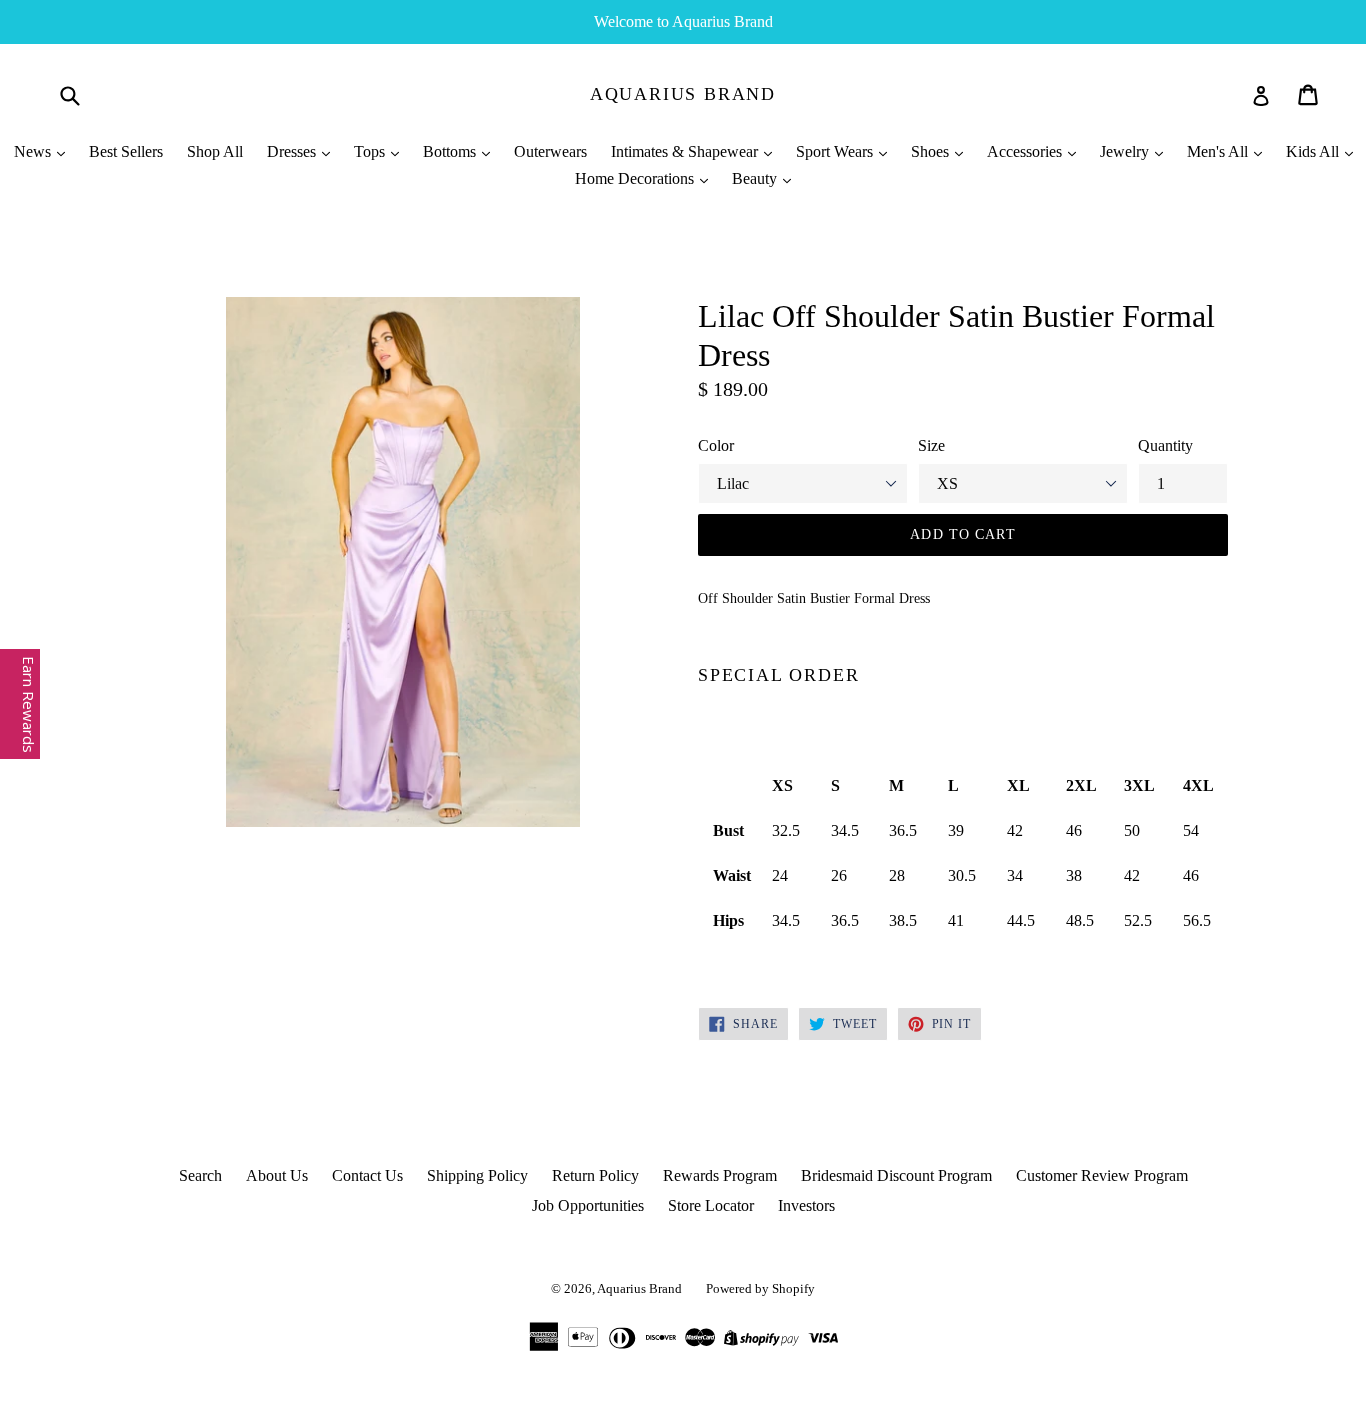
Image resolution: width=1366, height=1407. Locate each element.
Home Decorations (636, 178)
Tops (371, 151)
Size (931, 445)
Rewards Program (720, 1175)
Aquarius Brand (683, 94)
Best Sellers (126, 151)
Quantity (1165, 445)
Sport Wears (836, 151)
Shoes (932, 151)
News (34, 151)
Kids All (1314, 151)
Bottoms (451, 151)
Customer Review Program (1102, 1175)
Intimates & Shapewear (686, 151)
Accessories (1026, 151)
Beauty (756, 178)
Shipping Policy (477, 1175)
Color (716, 445)
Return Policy (595, 1175)
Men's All (1219, 151)
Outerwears (550, 151)
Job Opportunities (588, 1205)
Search (200, 1175)
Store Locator (711, 1205)
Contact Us (367, 1175)
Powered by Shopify (760, 1288)
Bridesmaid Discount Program (896, 1175)
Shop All (215, 151)
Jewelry (1126, 151)
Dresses (293, 151)
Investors (806, 1205)
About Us (277, 1175)
